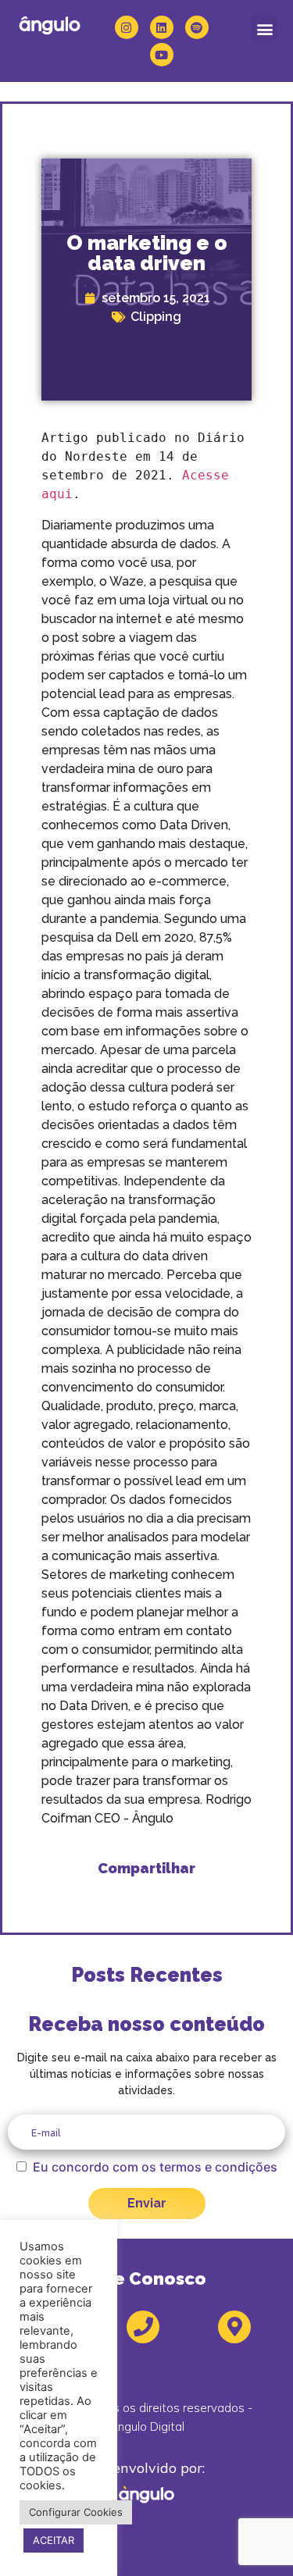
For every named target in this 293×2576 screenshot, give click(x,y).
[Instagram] (127, 27)
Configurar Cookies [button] (76, 2512)
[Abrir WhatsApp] (254, 2537)
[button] (264, 29)
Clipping (156, 317)
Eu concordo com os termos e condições (155, 2167)
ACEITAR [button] (54, 2540)
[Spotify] (197, 27)
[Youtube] (162, 55)
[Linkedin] (162, 27)
